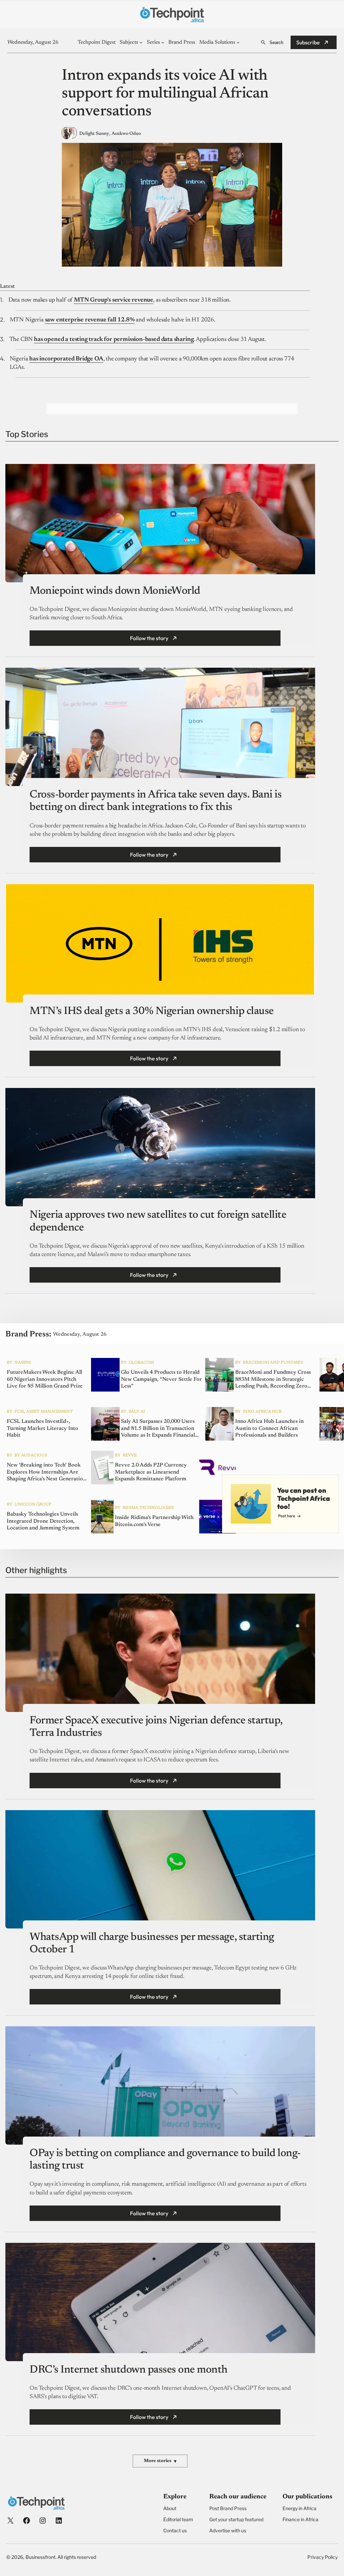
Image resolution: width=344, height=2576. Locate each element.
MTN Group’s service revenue (114, 300)
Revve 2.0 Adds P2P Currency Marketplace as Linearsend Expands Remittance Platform (151, 1472)
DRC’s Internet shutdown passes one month (128, 2370)
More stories (160, 2461)
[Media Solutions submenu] (238, 42)
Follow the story (149, 638)
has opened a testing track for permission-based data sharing (114, 340)
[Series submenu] (163, 42)
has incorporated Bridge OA (66, 359)
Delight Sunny (94, 134)
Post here (287, 1516)
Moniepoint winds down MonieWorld (115, 591)
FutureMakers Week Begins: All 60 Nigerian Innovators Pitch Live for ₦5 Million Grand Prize (45, 1379)
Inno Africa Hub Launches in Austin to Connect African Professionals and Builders (269, 1429)
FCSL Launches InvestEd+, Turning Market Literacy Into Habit (42, 1429)
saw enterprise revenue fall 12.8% (90, 320)
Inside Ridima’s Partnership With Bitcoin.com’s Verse (154, 1521)
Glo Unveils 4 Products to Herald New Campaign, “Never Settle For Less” (161, 1379)
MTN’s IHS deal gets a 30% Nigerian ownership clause (152, 1011)
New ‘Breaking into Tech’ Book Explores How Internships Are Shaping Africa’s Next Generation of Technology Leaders (46, 1473)
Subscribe (308, 42)
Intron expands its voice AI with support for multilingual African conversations (165, 94)
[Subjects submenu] (141, 42)
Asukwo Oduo (126, 134)
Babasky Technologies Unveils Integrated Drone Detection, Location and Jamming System (43, 1521)
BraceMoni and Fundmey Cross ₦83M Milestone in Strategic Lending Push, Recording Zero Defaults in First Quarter (273, 1380)
